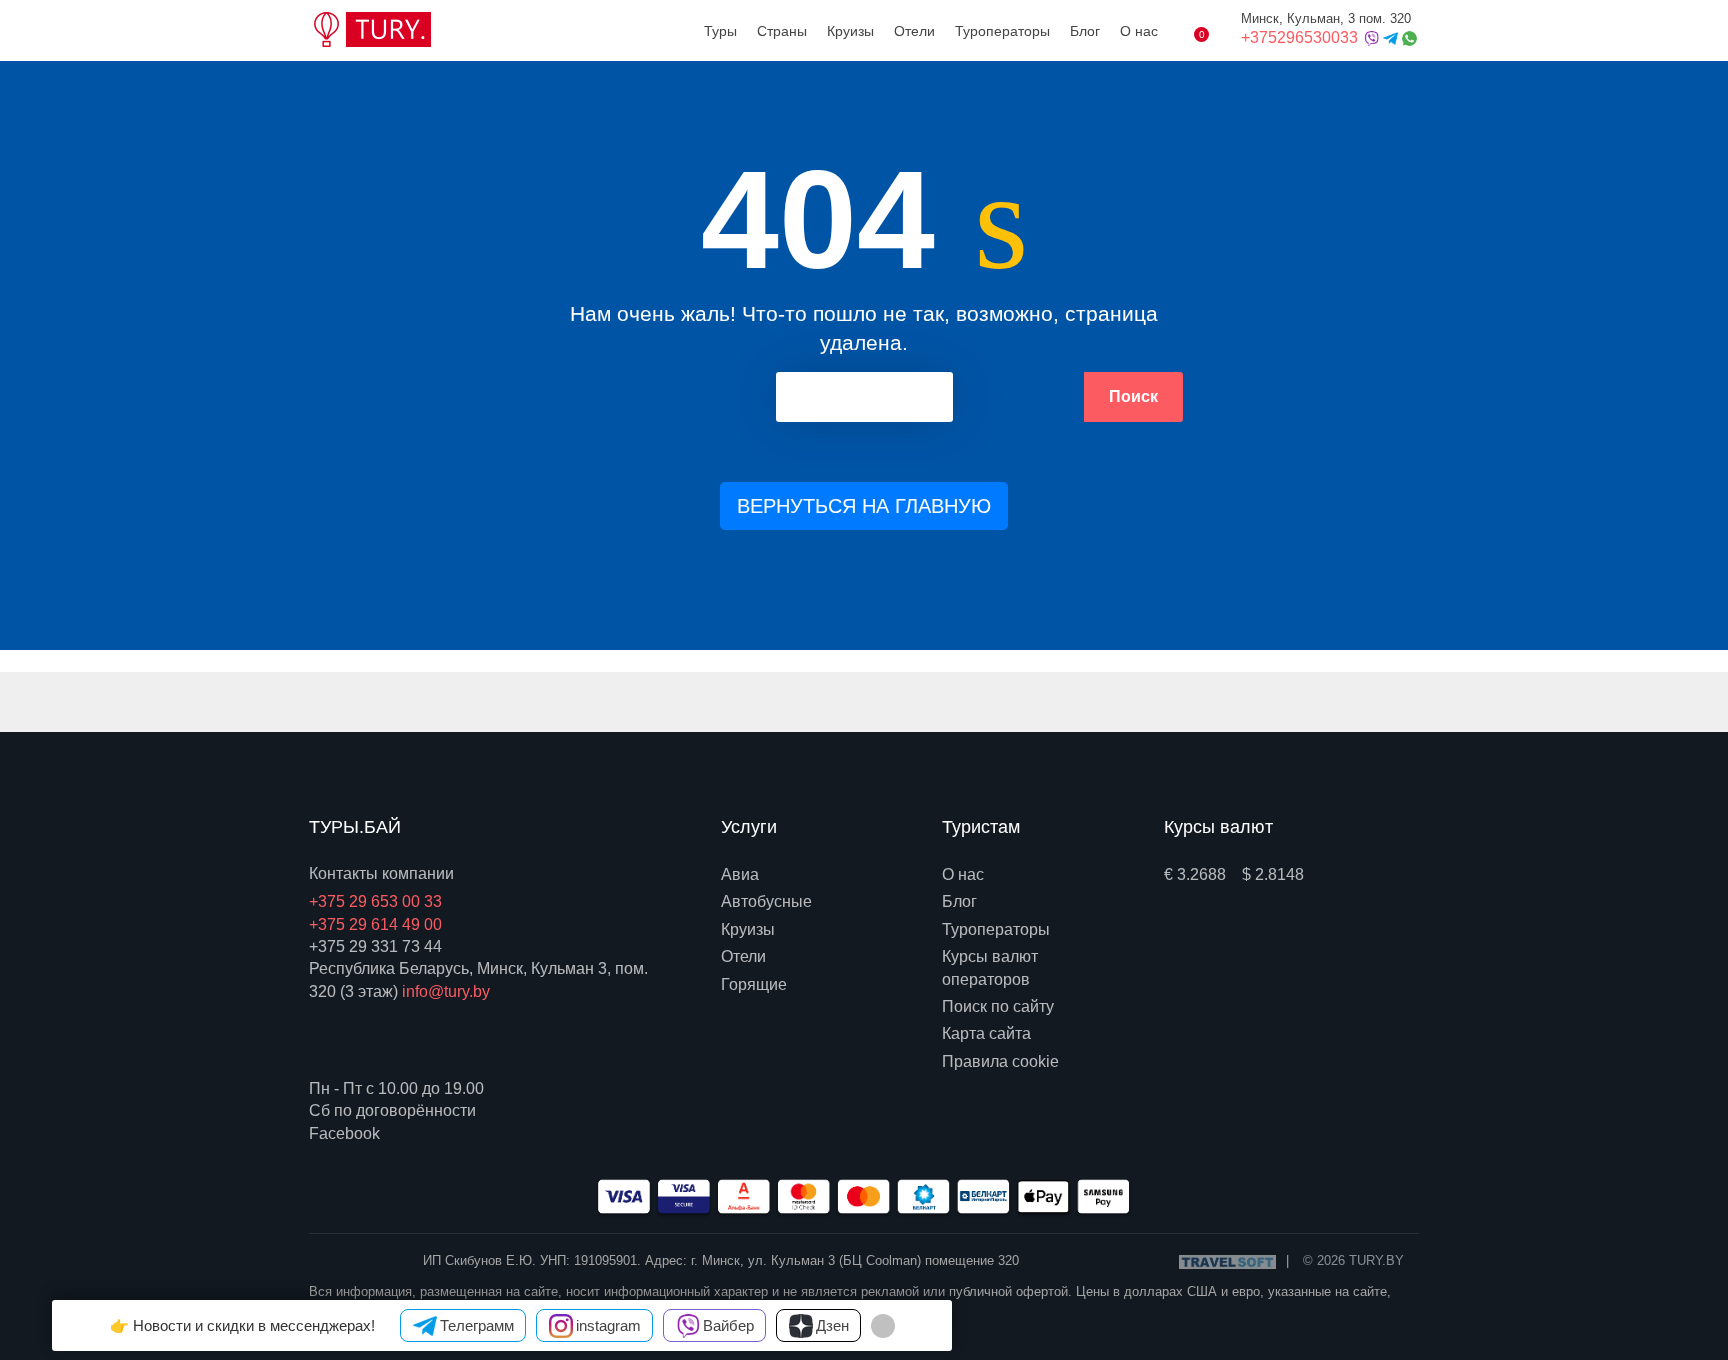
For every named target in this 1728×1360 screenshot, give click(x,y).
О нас (1139, 31)
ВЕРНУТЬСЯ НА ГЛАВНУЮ (864, 506)
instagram (608, 1325)
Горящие (754, 984)
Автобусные (766, 901)
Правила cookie (1000, 1061)
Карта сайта (986, 1033)
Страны (782, 31)
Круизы (850, 31)
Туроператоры (1002, 31)
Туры (720, 31)
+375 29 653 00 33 (375, 901)
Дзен (832, 1325)
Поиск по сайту (998, 1006)
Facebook (344, 1133)
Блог (1085, 31)
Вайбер (728, 1325)
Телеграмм (477, 1325)
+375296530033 (1301, 37)
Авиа (740, 874)
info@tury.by (446, 991)
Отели (914, 31)
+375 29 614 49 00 (375, 924)
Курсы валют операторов (990, 967)
